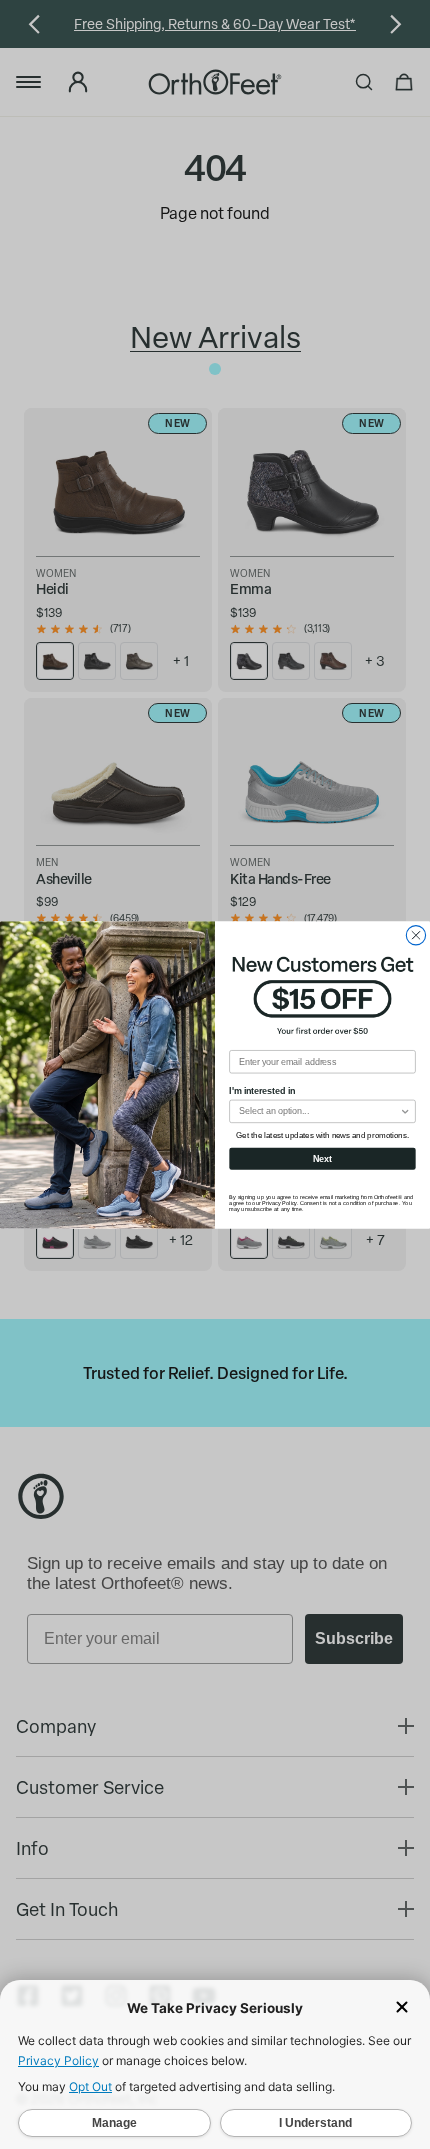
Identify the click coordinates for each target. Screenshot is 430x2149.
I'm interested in (262, 1090)
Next (322, 1157)
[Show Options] (405, 1111)
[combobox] (319, 1111)
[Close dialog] (415, 934)
